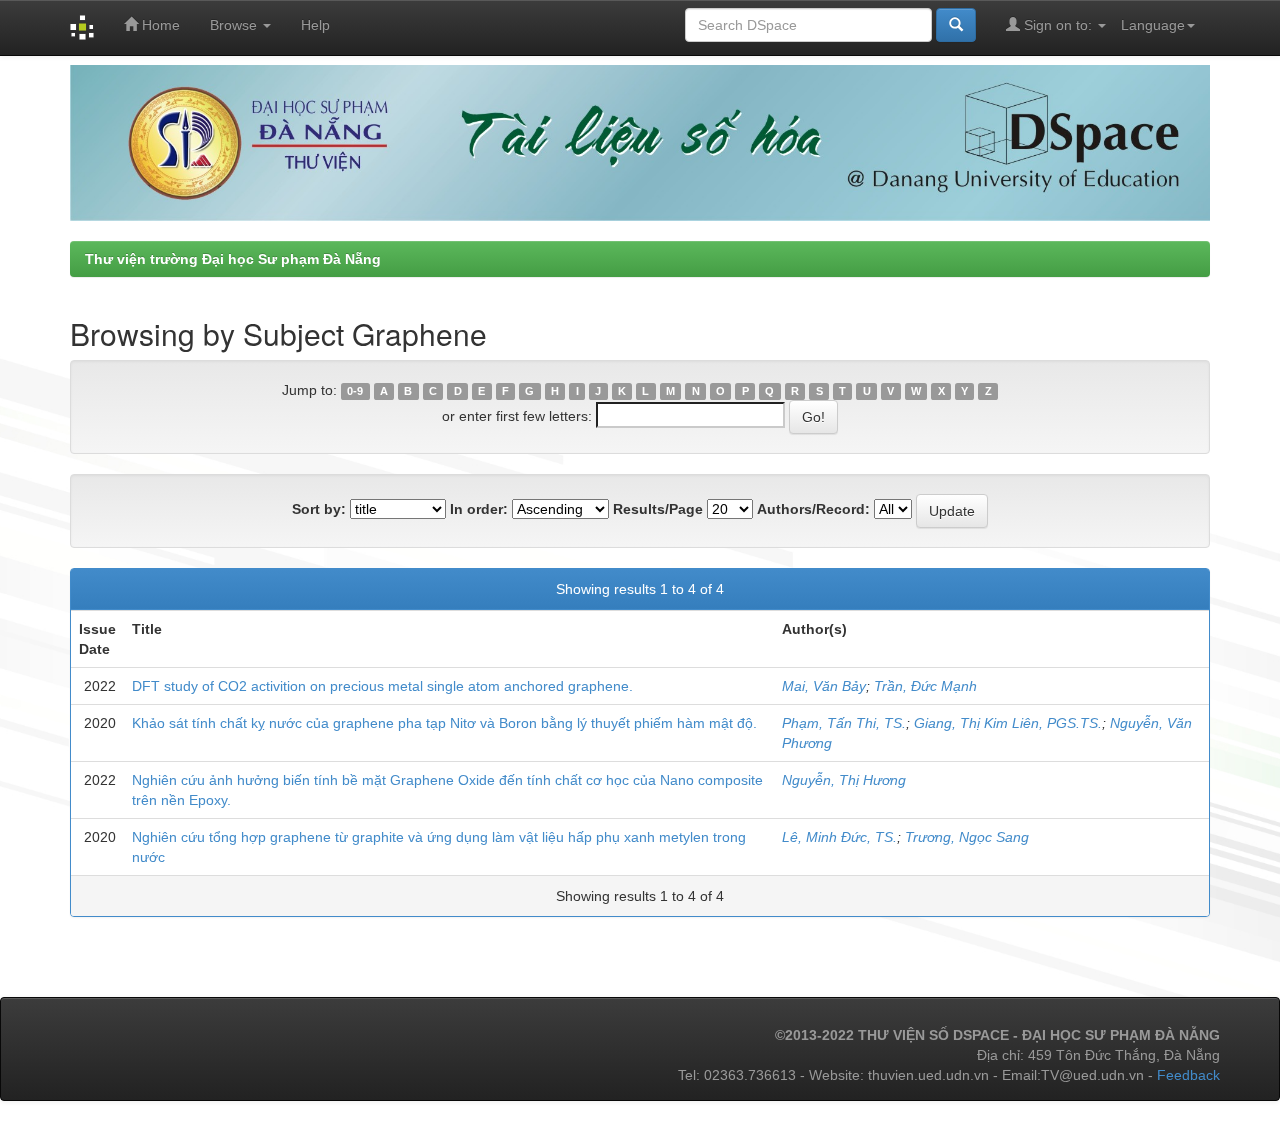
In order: (479, 509)
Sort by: (319, 509)
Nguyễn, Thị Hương (844, 780)
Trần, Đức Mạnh (925, 686)
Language (1153, 25)
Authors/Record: (813, 509)
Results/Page (658, 509)
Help (315, 25)
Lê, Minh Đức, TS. (839, 837)
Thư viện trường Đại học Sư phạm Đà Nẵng (233, 259)
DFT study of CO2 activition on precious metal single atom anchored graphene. (382, 686)
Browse (235, 25)
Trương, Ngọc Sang (967, 837)
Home (159, 25)
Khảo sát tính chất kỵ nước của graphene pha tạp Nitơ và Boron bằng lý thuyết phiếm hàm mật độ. (444, 723)
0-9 (355, 391)
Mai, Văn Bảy (824, 686)
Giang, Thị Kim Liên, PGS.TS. (1008, 723)
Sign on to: (1058, 25)
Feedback (1188, 1075)
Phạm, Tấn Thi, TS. (844, 723)
